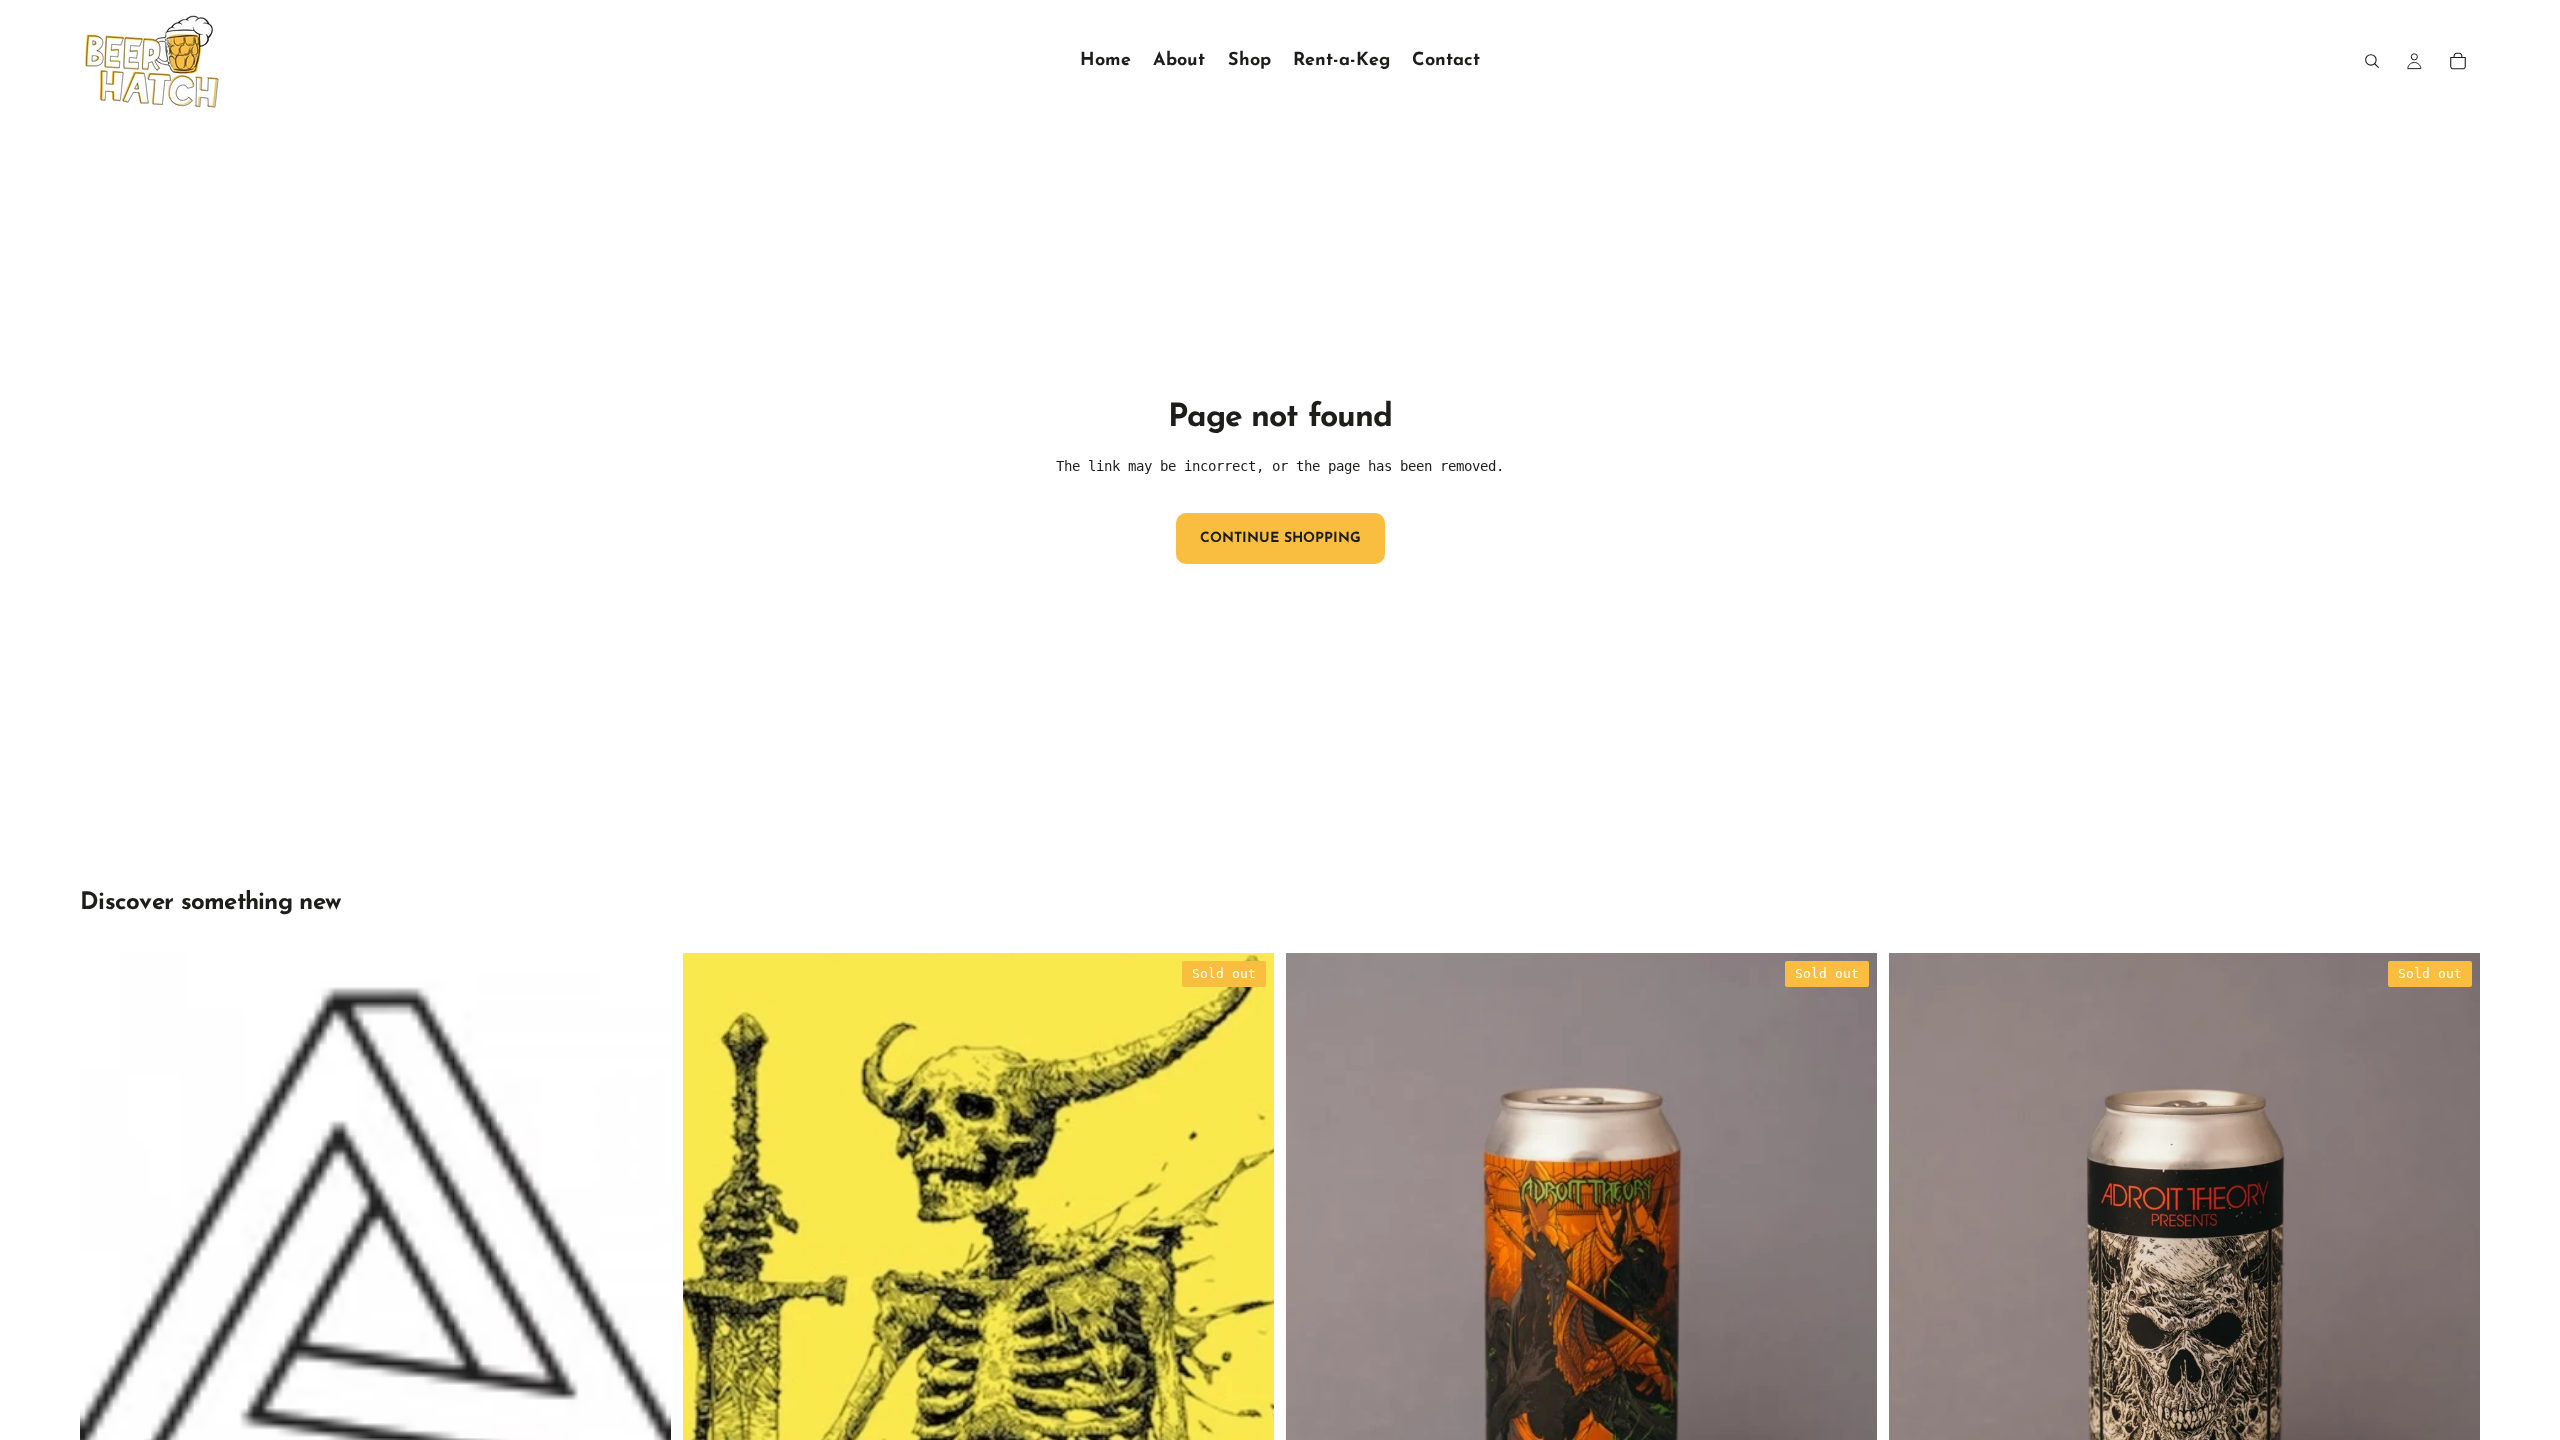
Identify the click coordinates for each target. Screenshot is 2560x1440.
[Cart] (2458, 61)
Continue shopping (1280, 538)
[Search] (2372, 61)
